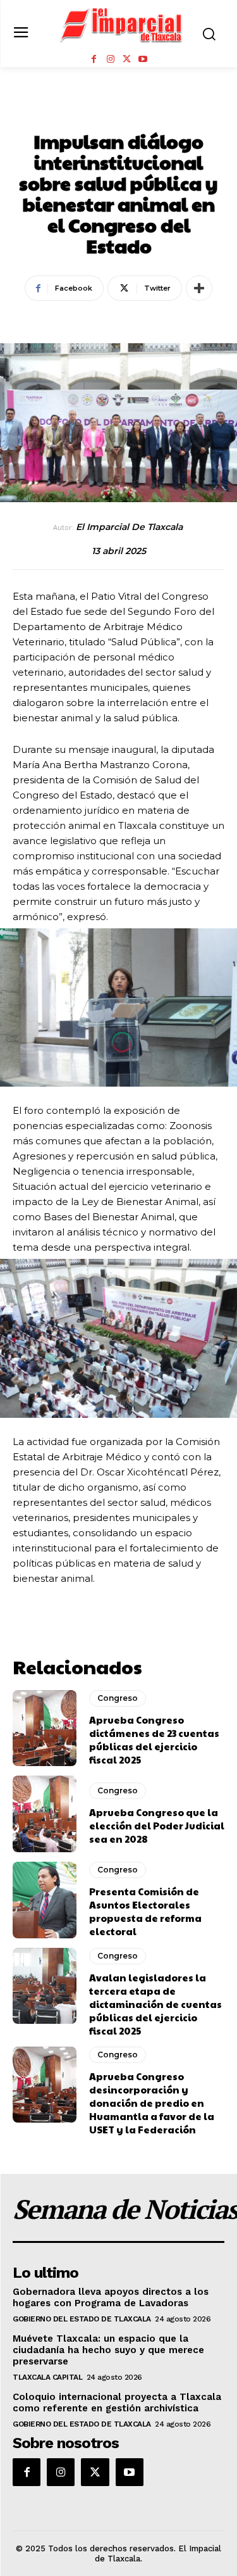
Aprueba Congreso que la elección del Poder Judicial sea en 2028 (157, 1825)
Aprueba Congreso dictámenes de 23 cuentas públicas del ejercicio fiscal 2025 (154, 1739)
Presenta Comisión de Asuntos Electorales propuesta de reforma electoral (145, 1911)
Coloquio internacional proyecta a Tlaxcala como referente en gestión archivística (117, 2402)
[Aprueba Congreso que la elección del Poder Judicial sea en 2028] (45, 1814)
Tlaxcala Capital (47, 2377)
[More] (199, 288)
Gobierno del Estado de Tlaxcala (82, 2319)
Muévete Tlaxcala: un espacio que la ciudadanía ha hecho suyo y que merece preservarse (108, 2350)
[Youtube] (143, 60)
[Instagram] (111, 60)
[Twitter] (127, 60)
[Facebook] (94, 60)
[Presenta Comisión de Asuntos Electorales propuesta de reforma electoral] (45, 1900)
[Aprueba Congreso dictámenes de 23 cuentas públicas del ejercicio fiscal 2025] (45, 1728)
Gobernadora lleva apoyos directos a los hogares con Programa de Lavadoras (111, 2297)
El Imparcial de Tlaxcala (129, 527)
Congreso (119, 113)
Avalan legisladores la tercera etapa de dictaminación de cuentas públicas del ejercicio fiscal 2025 (155, 2004)
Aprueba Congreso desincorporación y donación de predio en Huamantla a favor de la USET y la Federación (152, 2103)
